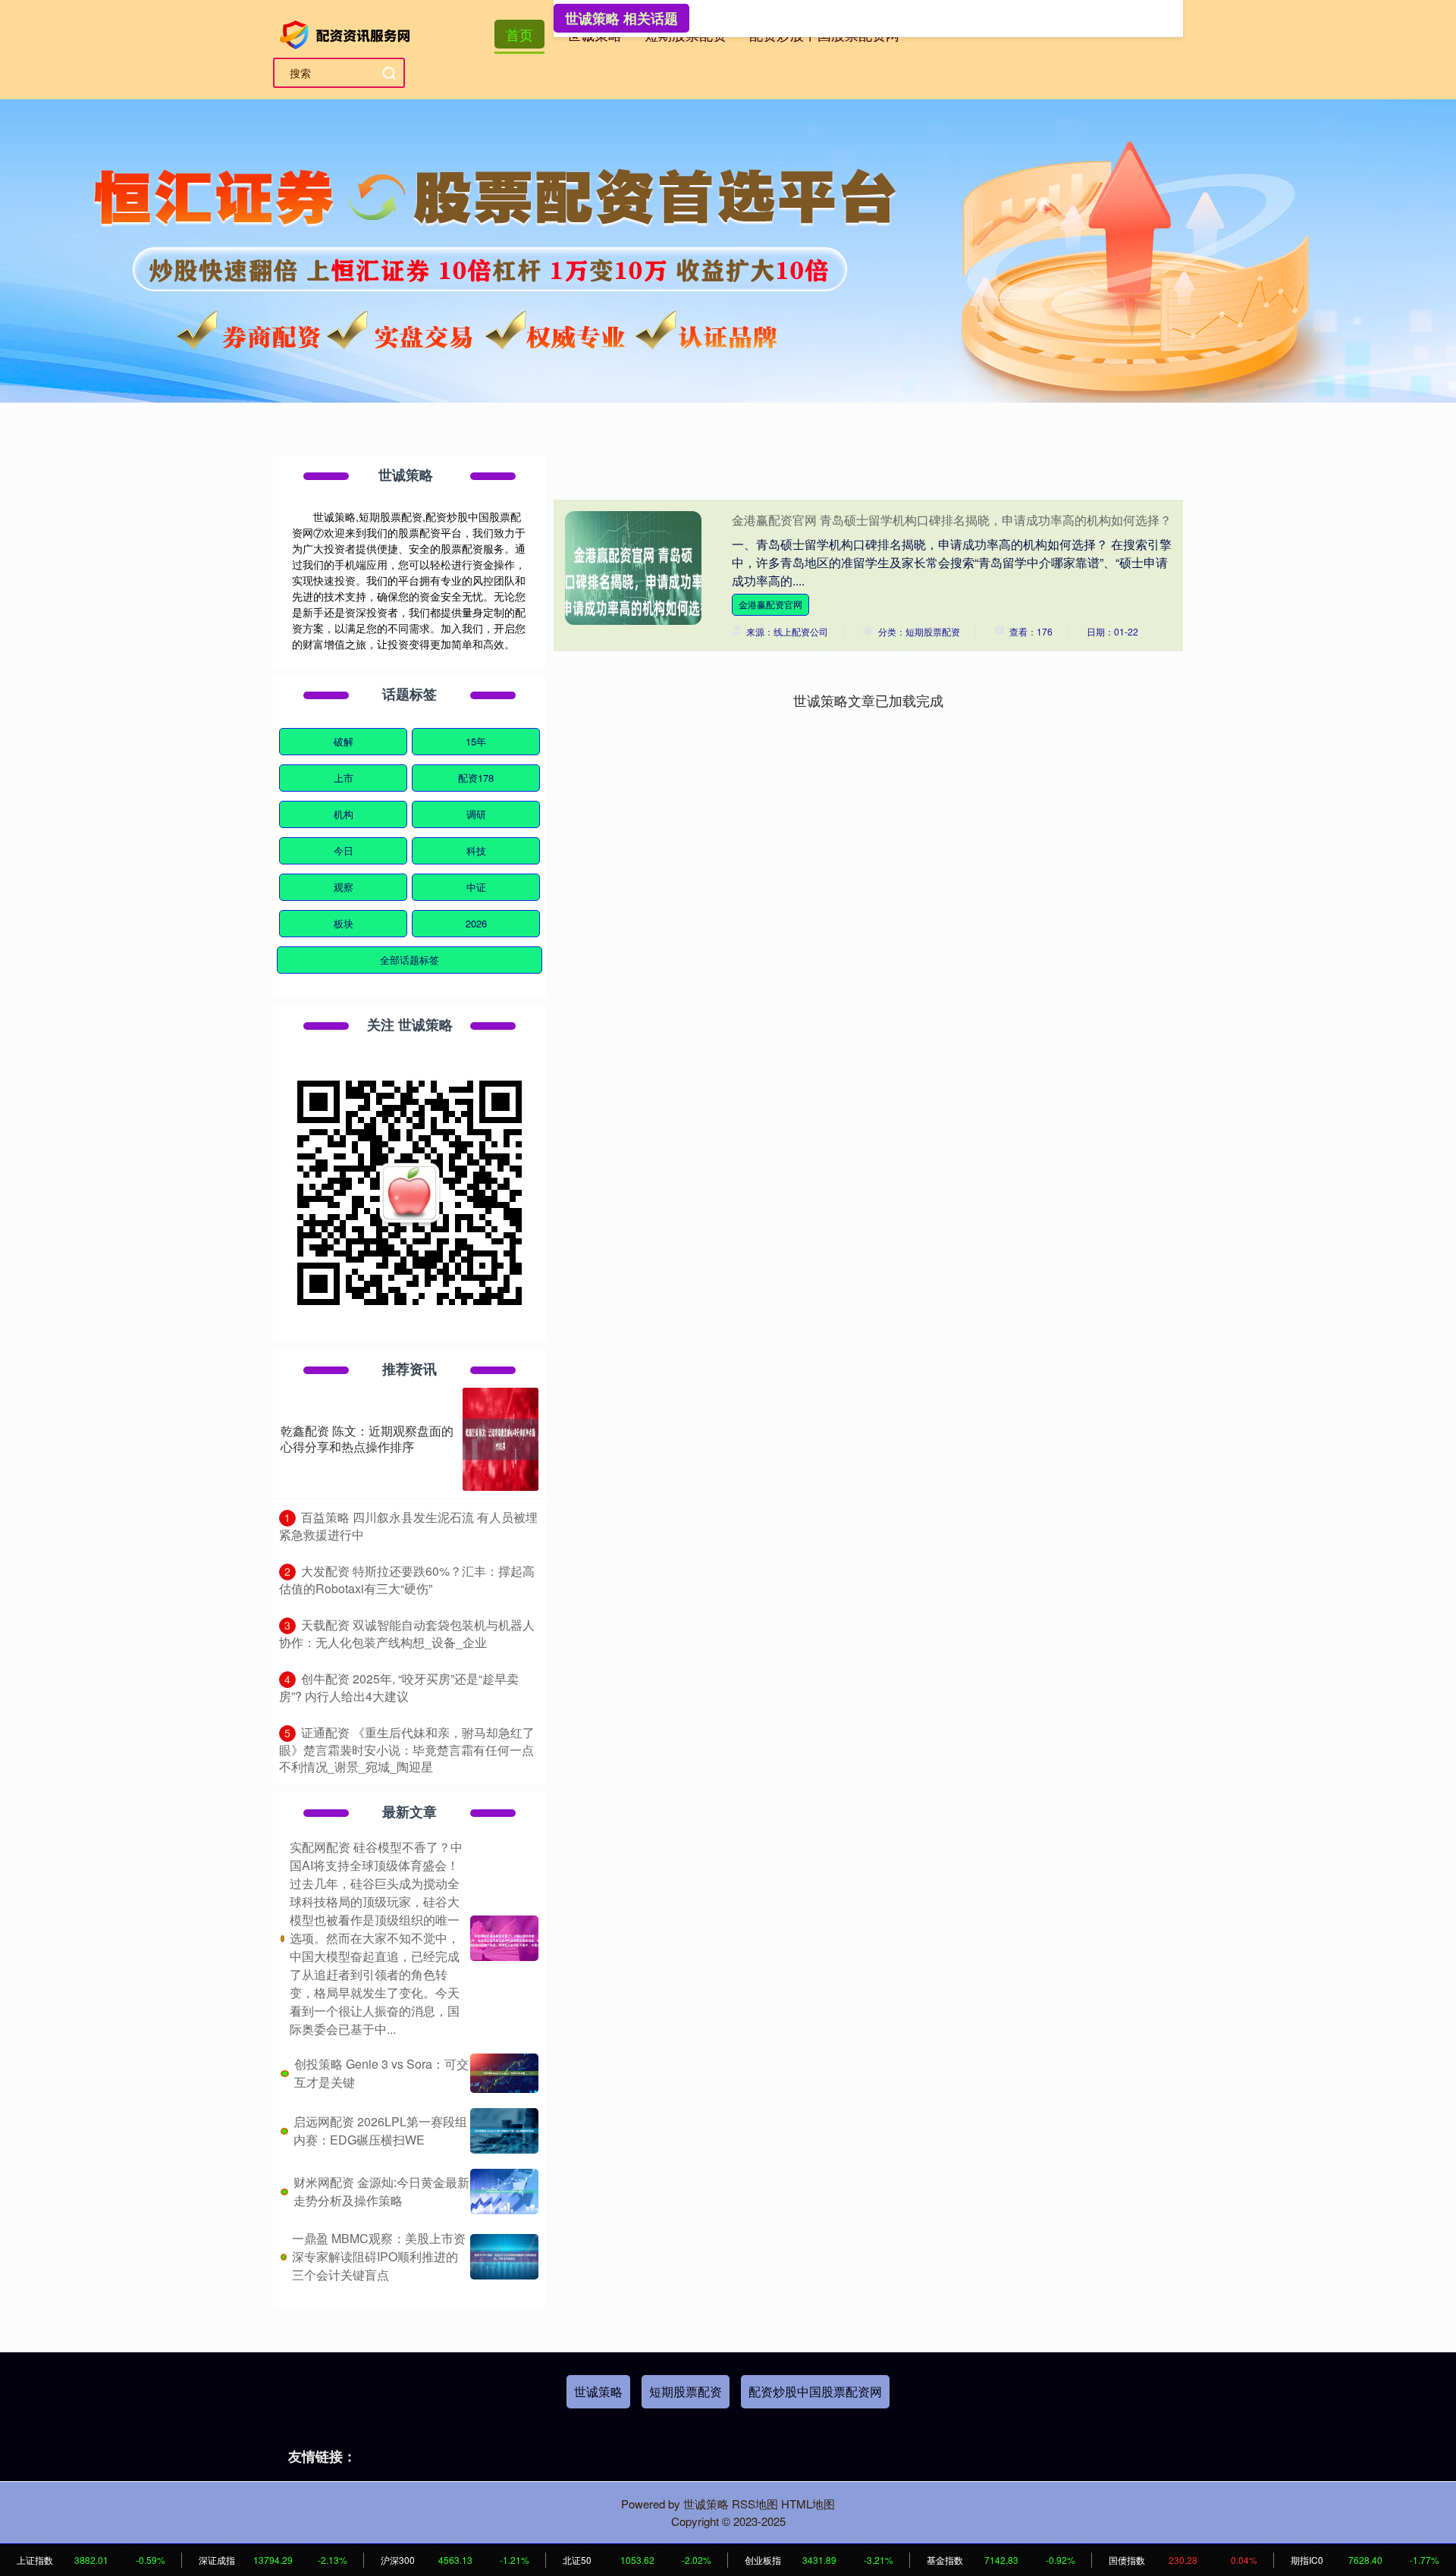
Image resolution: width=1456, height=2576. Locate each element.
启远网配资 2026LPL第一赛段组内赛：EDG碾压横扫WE (380, 2130)
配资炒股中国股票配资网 (815, 2391)
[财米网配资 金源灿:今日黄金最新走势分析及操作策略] (504, 2192)
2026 (476, 923)
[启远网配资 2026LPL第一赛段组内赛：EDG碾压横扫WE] (504, 2131)
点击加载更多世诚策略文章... (869, 700)
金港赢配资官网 (770, 604)
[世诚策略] (347, 33)
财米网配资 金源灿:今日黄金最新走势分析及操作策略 (381, 2191)
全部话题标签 (409, 960)
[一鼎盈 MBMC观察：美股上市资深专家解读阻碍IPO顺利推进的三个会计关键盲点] (504, 2257)
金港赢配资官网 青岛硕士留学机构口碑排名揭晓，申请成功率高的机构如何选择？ (952, 520)
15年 (476, 741)
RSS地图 (755, 2504)
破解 (344, 741)
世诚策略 (598, 2391)
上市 (344, 778)
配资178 (476, 778)
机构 (344, 814)
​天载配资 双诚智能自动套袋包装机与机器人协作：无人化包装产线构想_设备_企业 (407, 1633)
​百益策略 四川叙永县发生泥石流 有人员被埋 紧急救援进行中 (408, 1526)
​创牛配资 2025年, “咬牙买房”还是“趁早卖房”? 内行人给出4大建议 (399, 1687)
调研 (476, 814)
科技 (476, 850)
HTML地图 (808, 2504)
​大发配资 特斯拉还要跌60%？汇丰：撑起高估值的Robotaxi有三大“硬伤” (407, 1580)
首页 (519, 34)
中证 (476, 887)
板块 (344, 923)
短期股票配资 (686, 2391)
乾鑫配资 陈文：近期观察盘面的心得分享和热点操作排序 (367, 1439)
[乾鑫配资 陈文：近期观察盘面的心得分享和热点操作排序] (500, 1439)
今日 (344, 850)
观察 (344, 887)
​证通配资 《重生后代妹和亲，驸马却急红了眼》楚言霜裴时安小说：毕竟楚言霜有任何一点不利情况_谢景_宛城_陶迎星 (407, 1749)
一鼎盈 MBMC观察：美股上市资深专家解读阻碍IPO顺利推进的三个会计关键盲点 (379, 2256)
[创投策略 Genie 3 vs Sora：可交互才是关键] (504, 2073)
